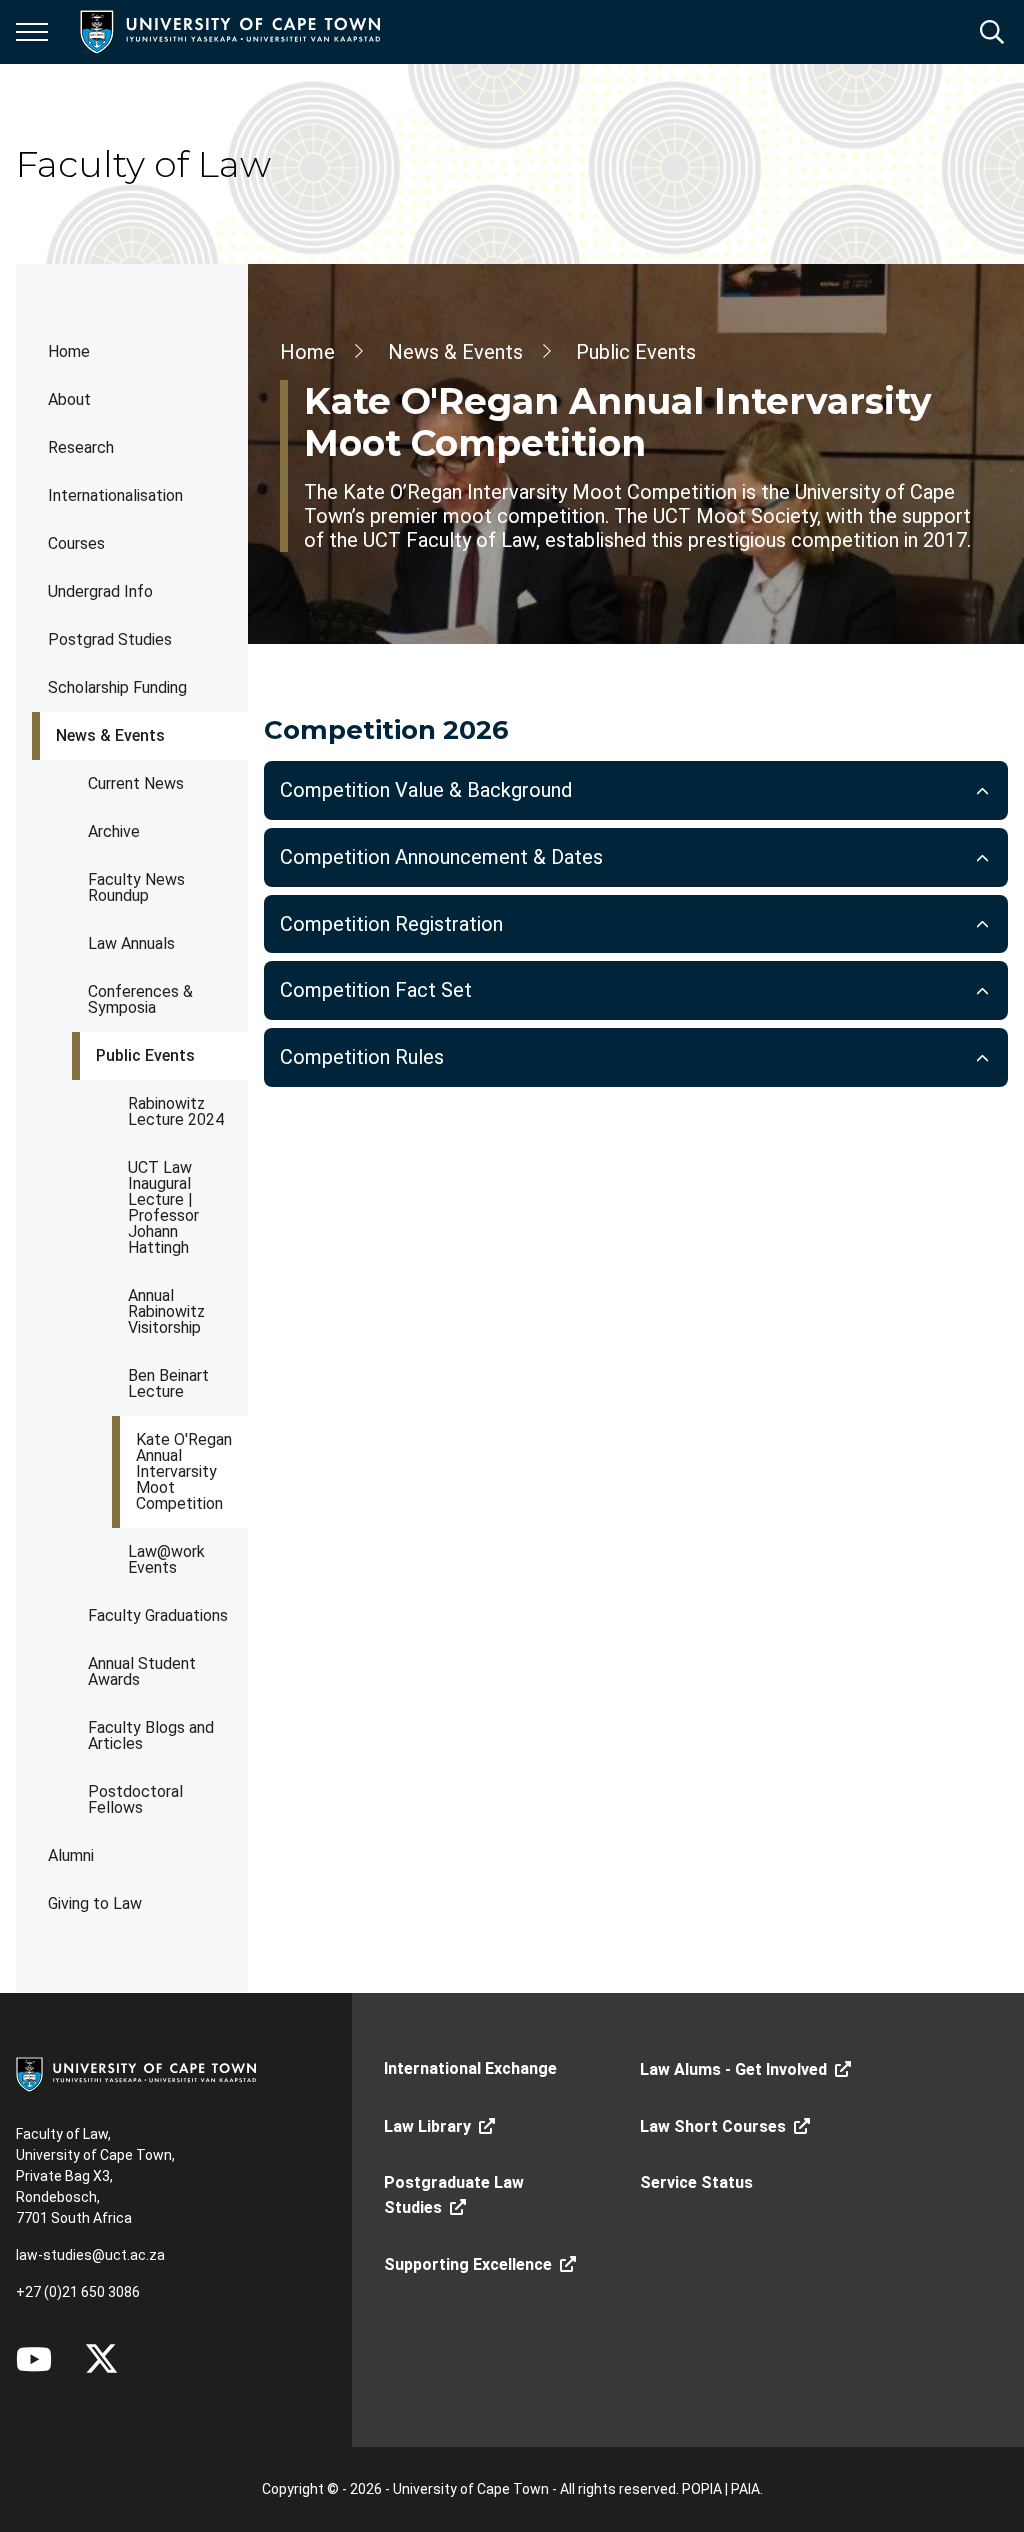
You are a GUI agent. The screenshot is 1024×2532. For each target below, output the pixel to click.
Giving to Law (95, 1903)
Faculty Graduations (158, 1615)
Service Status (696, 2182)
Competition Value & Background (426, 790)
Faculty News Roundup (136, 887)
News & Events (110, 735)
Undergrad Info (100, 591)
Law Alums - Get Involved (733, 2069)
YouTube (34, 2359)
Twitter (101, 2359)
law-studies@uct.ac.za (90, 2255)
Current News (136, 783)
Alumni (71, 1855)
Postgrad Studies (110, 639)
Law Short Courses (713, 2126)
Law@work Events (166, 1559)
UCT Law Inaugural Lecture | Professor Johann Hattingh (163, 1207)
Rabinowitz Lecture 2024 (176, 1111)
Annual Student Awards (142, 1671)
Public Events (145, 1055)
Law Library (427, 2126)
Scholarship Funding (117, 687)
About (69, 399)
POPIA (702, 2489)
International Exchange (470, 2068)
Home (69, 351)
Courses (76, 543)
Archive (114, 831)
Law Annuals (131, 943)
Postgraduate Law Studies (454, 2195)
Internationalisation (115, 495)
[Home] (136, 2073)
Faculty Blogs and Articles (151, 1735)
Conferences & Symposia (140, 999)
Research (81, 447)
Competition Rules (362, 1057)
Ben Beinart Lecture (168, 1383)
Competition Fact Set (376, 990)
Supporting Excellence (468, 2264)
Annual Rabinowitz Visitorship (166, 1311)
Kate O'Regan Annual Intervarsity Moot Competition (184, 1471)
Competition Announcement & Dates (441, 857)
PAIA (745, 2489)
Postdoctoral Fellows (135, 1799)
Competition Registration (391, 924)
